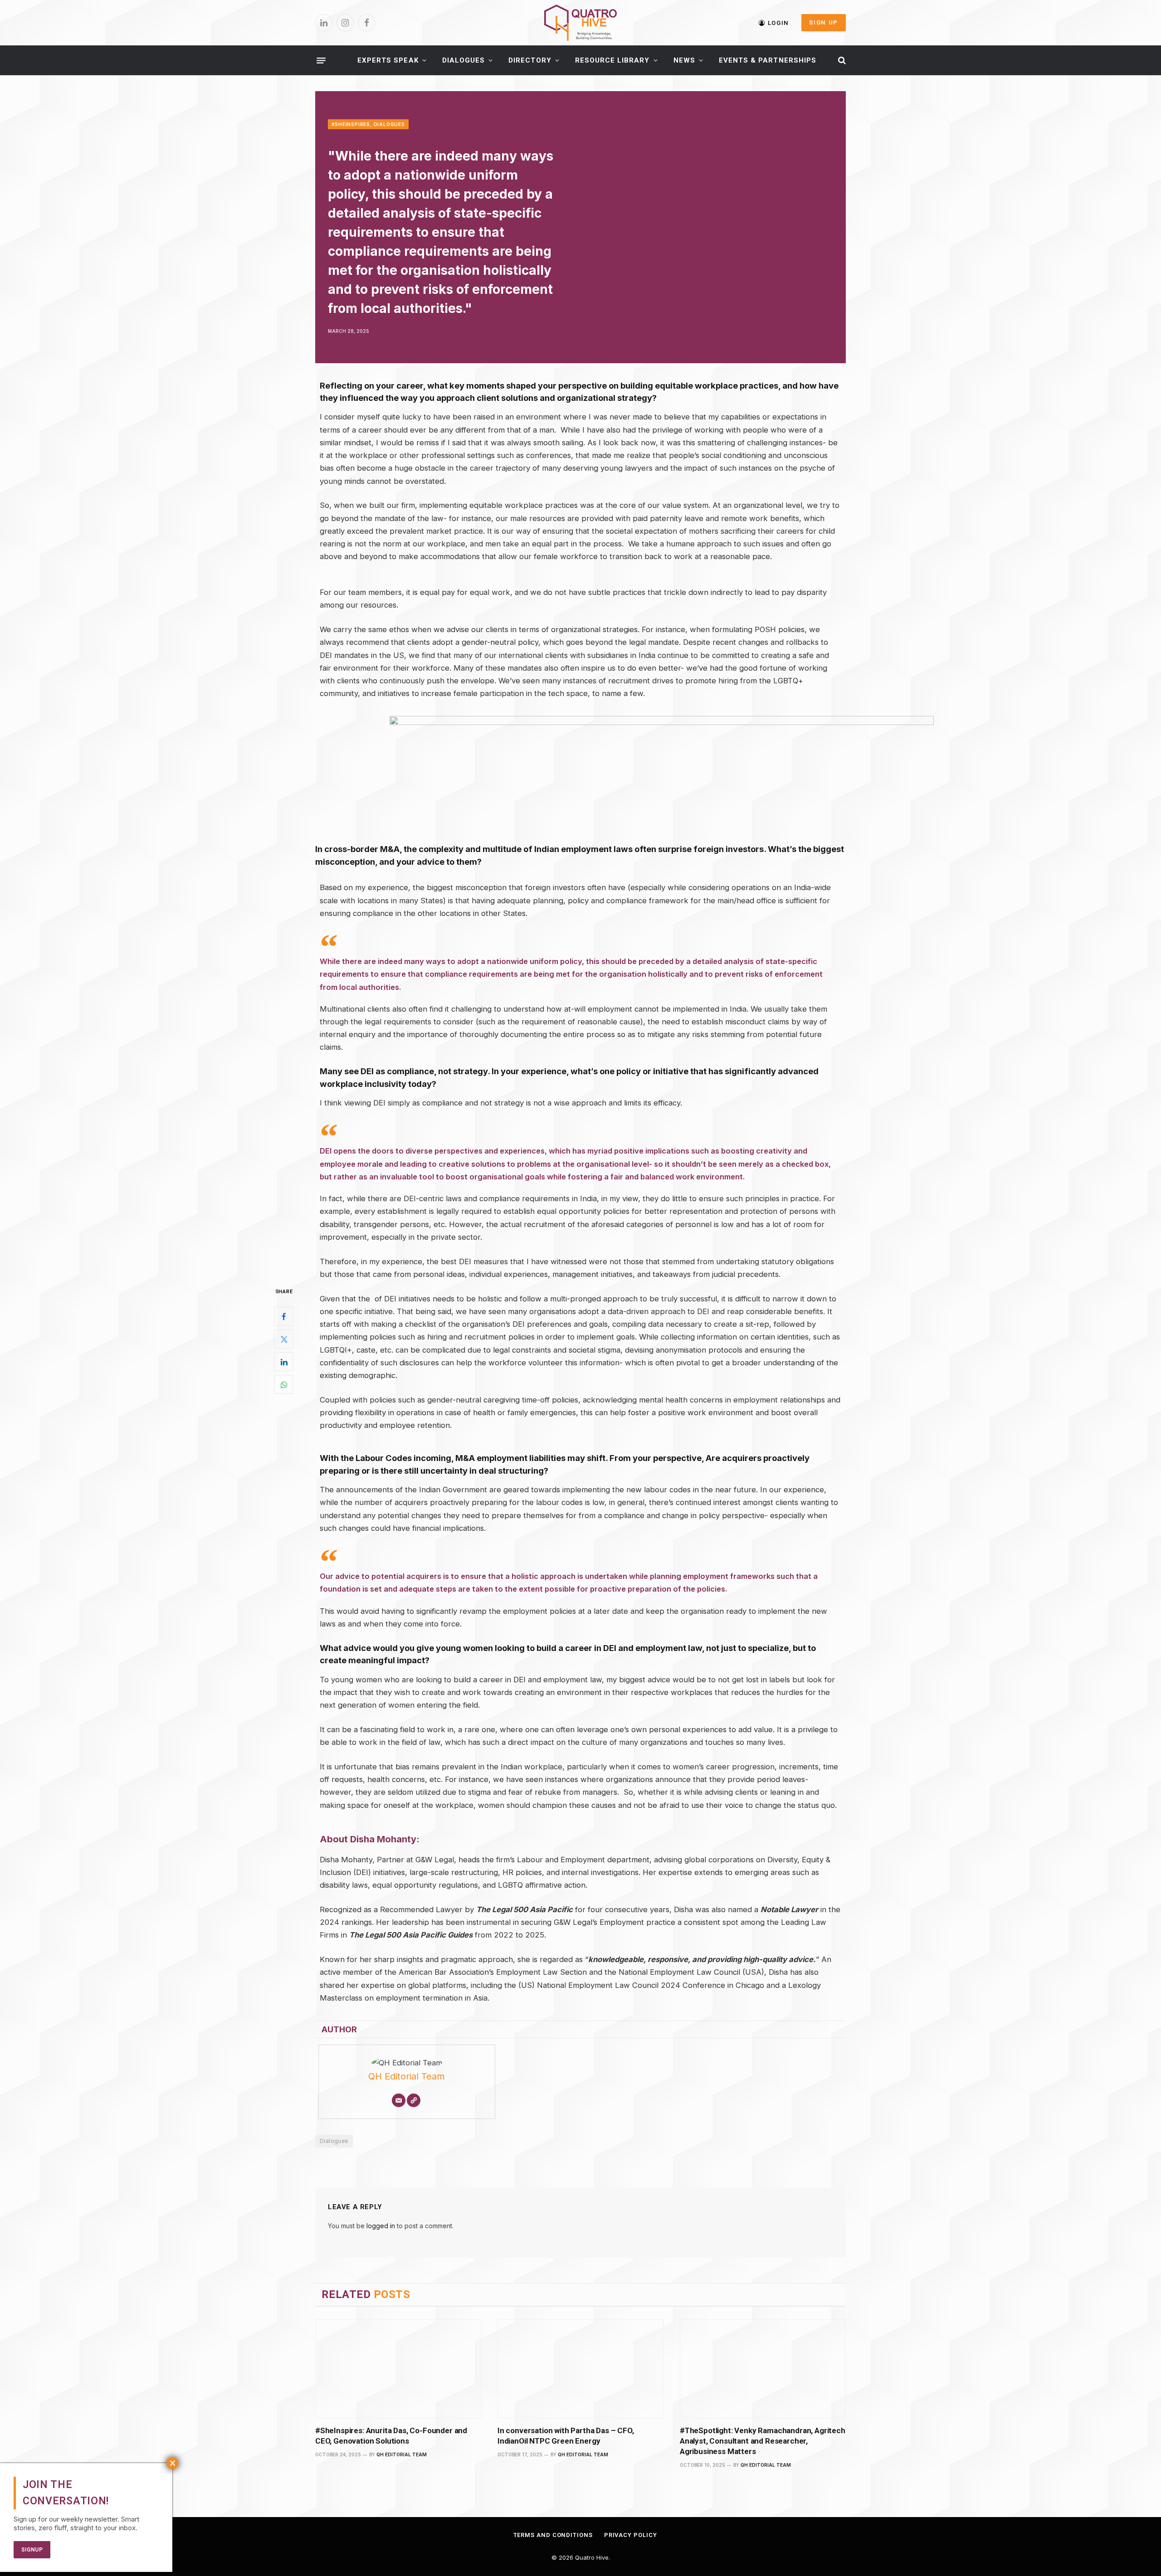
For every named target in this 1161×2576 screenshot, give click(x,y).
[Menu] (321, 60)
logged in (381, 2226)
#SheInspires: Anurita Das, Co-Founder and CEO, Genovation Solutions (391, 2436)
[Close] (172, 2463)
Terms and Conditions (553, 2535)
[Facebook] (284, 1316)
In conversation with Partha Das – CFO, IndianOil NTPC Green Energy (566, 2436)
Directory (530, 60)
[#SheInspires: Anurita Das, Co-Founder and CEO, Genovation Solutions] (398, 2369)
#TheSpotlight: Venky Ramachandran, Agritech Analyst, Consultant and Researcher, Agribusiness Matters (763, 2441)
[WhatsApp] (284, 1384)
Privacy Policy (631, 2535)
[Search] (841, 61)
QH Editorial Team (407, 2076)
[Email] (399, 2100)
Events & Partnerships (768, 60)
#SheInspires (351, 124)
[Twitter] (284, 1339)
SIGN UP (824, 22)
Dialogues (463, 60)
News (684, 60)
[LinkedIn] (284, 1362)
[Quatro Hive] (580, 23)
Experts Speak (388, 60)
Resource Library (612, 60)
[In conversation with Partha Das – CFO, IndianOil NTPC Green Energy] (580, 2369)
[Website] (414, 2100)
